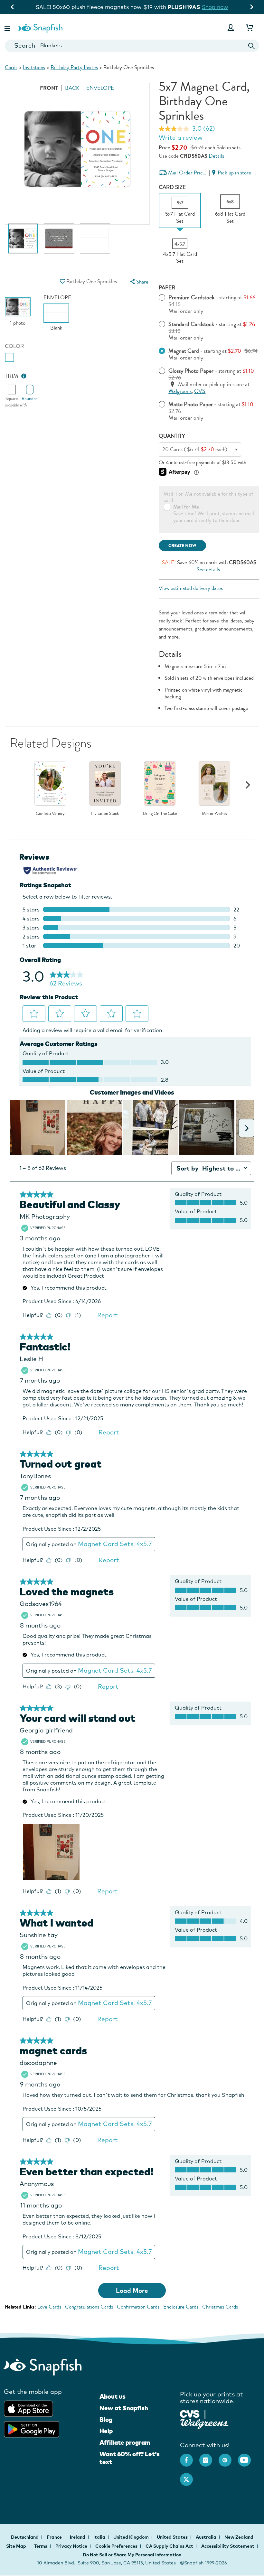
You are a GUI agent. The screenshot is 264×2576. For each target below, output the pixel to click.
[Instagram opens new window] (209, 2457)
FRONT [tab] (49, 88)
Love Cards (49, 2307)
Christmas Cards (220, 2307)
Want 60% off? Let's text (130, 2458)
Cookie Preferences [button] (116, 2546)
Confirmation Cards (138, 2307)
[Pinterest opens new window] (228, 2457)
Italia (100, 2537)
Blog (106, 2420)
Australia (207, 2537)
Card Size (172, 187)
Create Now (182, 546)
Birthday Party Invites (74, 67)
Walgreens (180, 391)
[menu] (139, 282)
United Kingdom (132, 2537)
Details (216, 156)
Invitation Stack (105, 814)
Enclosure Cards (181, 2307)
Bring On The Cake (160, 814)
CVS (200, 391)
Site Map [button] (16, 2546)
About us (113, 2396)
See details (208, 569)
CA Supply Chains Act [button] (169, 2546)
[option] (23, 242)
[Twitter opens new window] (190, 2476)
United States (173, 2537)
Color (14, 346)
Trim (12, 376)
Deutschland (25, 2537)
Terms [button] (41, 2546)
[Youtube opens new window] (248, 2457)
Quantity (172, 436)
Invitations (34, 67)
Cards (11, 67)
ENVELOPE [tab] (100, 88)
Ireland (78, 2537)
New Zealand (239, 2537)
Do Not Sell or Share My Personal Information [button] (132, 2555)
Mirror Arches (214, 814)
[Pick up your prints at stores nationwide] (190, 2413)
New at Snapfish (124, 2408)
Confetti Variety (50, 814)
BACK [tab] (72, 88)
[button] (8, 28)
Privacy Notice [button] (71, 2546)
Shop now (185, 7)
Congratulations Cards (89, 2307)
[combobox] (132, 46)
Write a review (181, 137)
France (55, 2537)
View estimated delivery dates (191, 588)
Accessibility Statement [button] (228, 2546)
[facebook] (190, 2457)
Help (106, 2431)
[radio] (9, 357)
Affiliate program (125, 2442)
